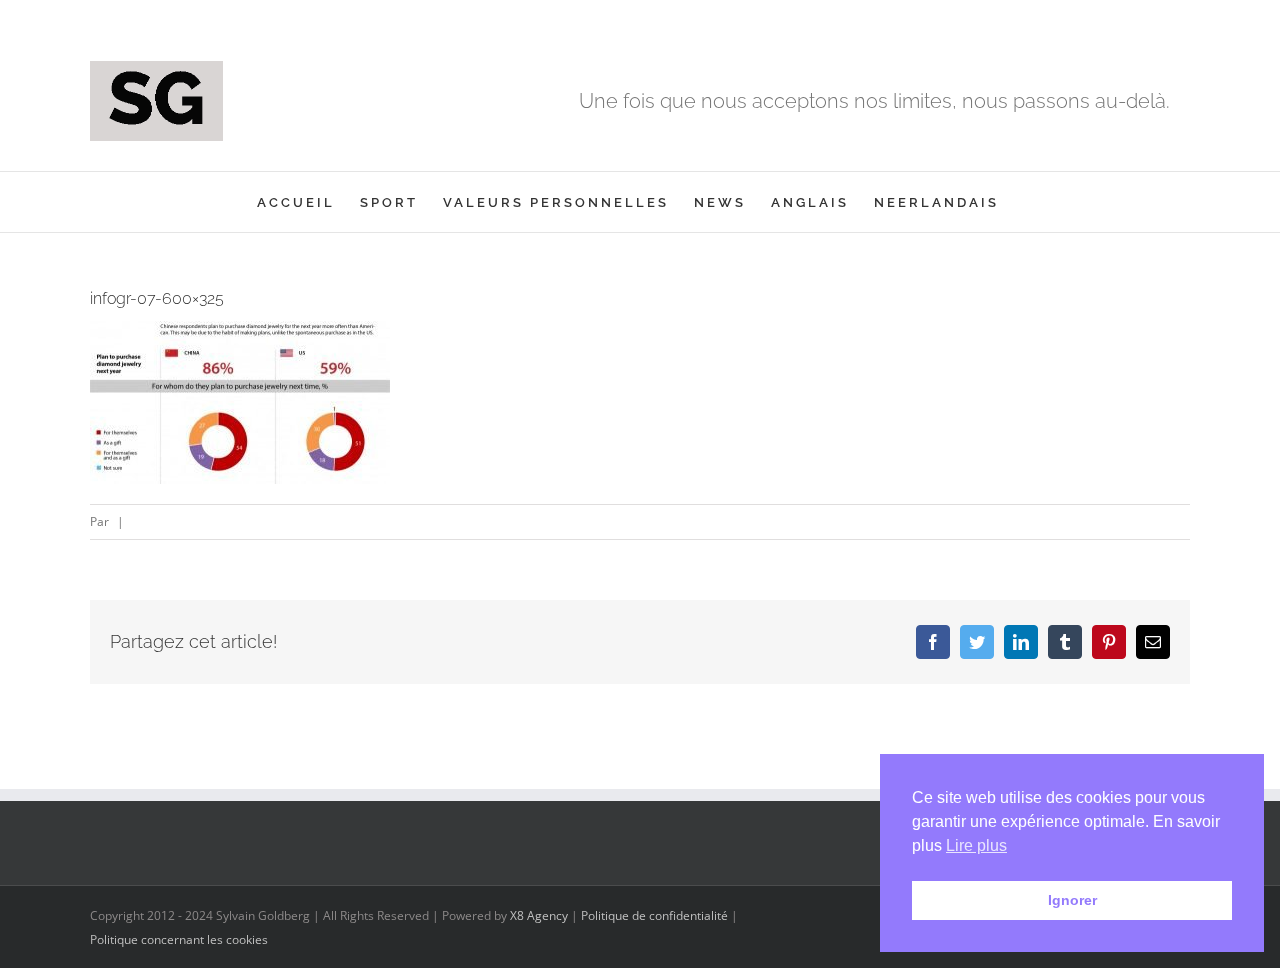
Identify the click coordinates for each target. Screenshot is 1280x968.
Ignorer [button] (1072, 900)
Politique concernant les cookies (179, 939)
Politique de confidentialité (654, 915)
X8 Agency (539, 915)
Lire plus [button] (976, 845)
